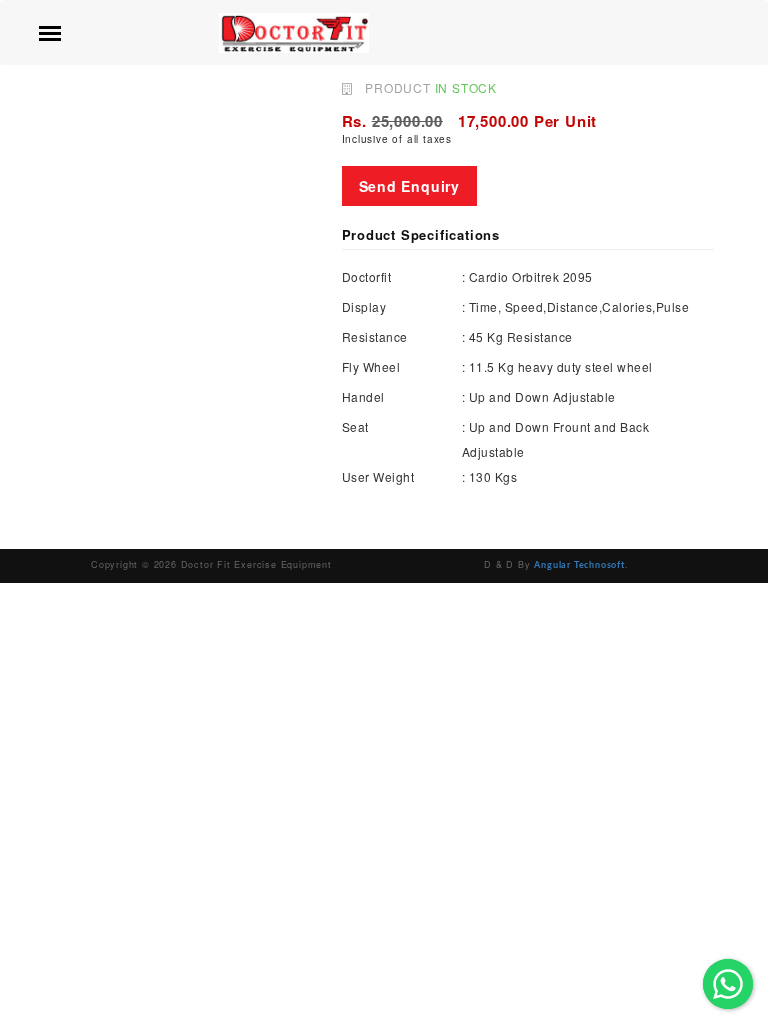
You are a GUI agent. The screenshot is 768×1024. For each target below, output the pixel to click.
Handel (363, 396)
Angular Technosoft (579, 565)
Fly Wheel (371, 366)
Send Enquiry (410, 186)
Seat (355, 426)
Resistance (375, 336)
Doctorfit (367, 276)
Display (364, 306)
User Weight (378, 476)
